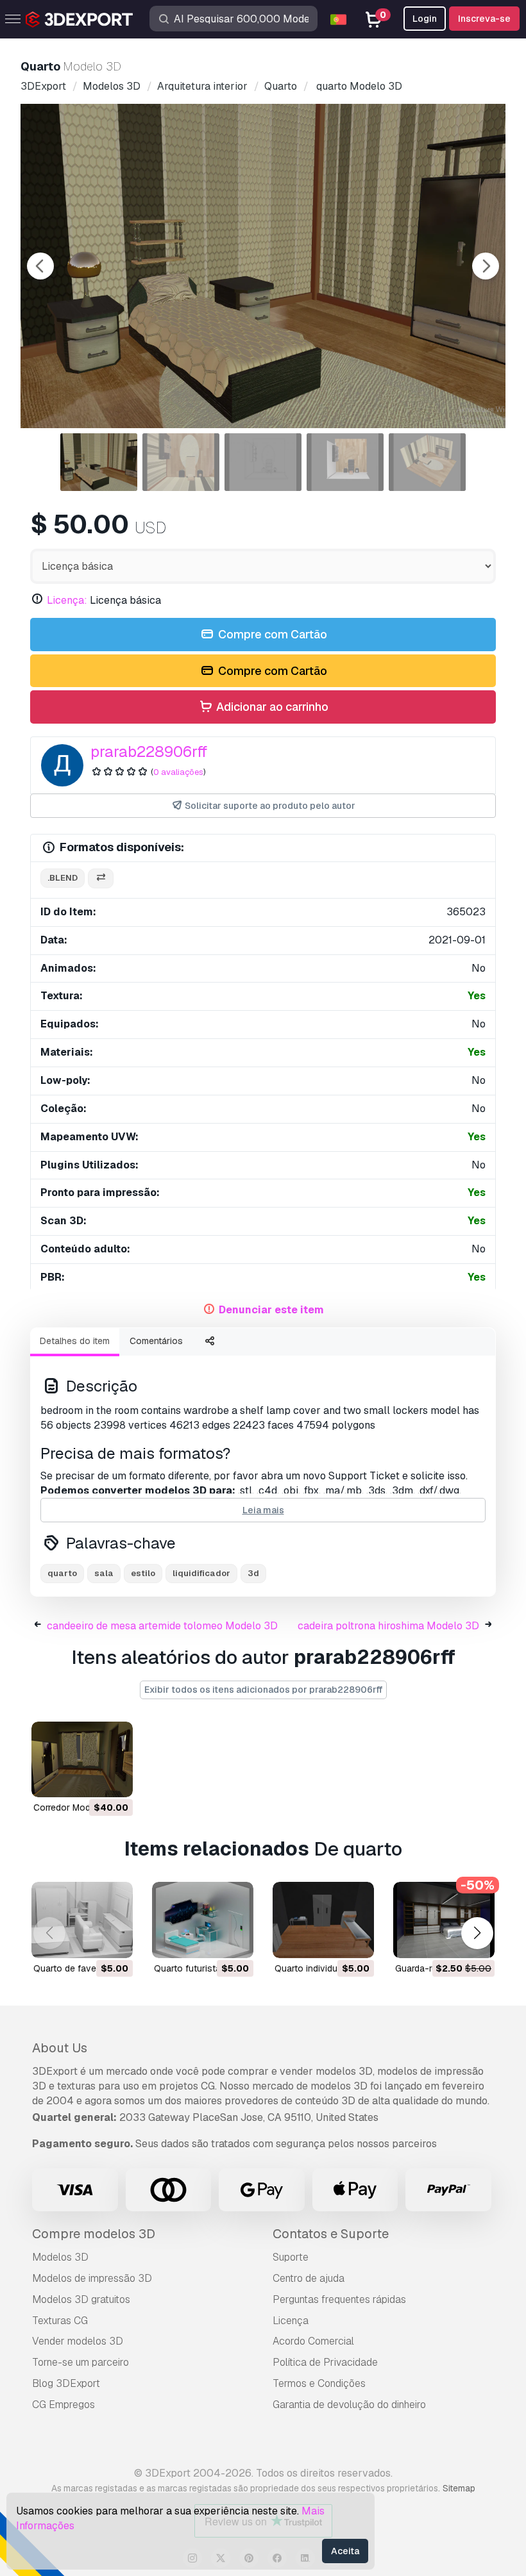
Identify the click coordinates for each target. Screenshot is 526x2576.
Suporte (291, 2257)
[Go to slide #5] (427, 462)
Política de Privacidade (325, 2362)
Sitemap (459, 2488)
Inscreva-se (484, 19)
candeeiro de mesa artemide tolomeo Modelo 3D (162, 1626)
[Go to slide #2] (181, 462)
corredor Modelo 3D (75, 1807)
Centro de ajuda (309, 2278)
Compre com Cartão (271, 634)
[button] (477, 1933)
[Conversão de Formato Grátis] (101, 878)
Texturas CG (60, 2321)
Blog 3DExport (66, 2383)
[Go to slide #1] (99, 462)
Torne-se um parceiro (81, 2362)
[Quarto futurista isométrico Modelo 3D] (203, 1920)
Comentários (156, 1341)
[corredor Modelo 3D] (82, 1760)
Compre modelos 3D (94, 2234)
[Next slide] (486, 266)
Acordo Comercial (313, 2341)
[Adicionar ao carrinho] (88, 1779)
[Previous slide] (40, 266)
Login (425, 19)
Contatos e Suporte (331, 2234)
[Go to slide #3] (263, 462)
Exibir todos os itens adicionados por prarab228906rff (263, 1690)
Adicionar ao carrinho (271, 707)
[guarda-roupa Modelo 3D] (444, 1920)
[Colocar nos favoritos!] (114, 1779)
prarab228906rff (149, 752)
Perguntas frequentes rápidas (339, 2299)
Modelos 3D (60, 2257)
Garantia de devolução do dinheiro (349, 2405)
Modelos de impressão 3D (92, 2278)
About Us (60, 2048)
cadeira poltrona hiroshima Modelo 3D (388, 1626)
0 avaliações (178, 772)
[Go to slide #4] (345, 462)
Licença (291, 2321)
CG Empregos (64, 2405)
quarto (62, 1573)
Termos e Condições (319, 2383)
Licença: (67, 600)
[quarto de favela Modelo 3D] (82, 1920)
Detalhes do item (75, 1341)
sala (104, 1573)
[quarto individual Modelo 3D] (323, 1920)
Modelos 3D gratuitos (81, 2299)
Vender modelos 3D (78, 2341)
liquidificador (201, 1573)
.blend (63, 878)
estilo (143, 1573)
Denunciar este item (271, 1310)
